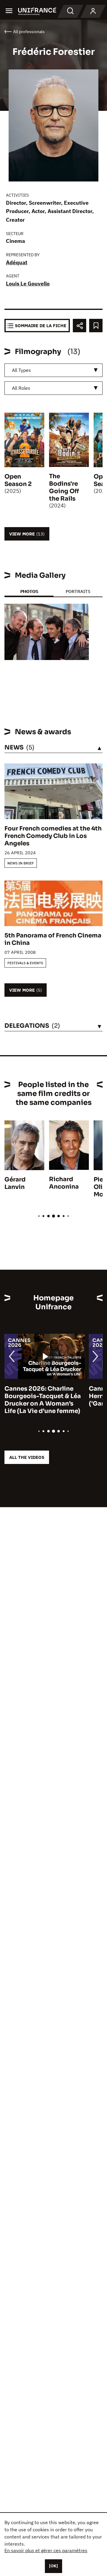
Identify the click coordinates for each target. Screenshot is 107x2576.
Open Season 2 (18, 480)
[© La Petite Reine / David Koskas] (47, 632)
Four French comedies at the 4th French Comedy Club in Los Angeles (53, 836)
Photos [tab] (29, 591)
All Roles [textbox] (21, 388)
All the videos (27, 1457)
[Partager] (80, 326)
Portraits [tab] (78, 591)
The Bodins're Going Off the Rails (64, 487)
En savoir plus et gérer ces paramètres (46, 2550)
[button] (80, 613)
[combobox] (53, 370)
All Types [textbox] (21, 370)
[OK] (53, 2566)
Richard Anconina (64, 1183)
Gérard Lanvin (15, 1183)
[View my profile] (93, 11)
